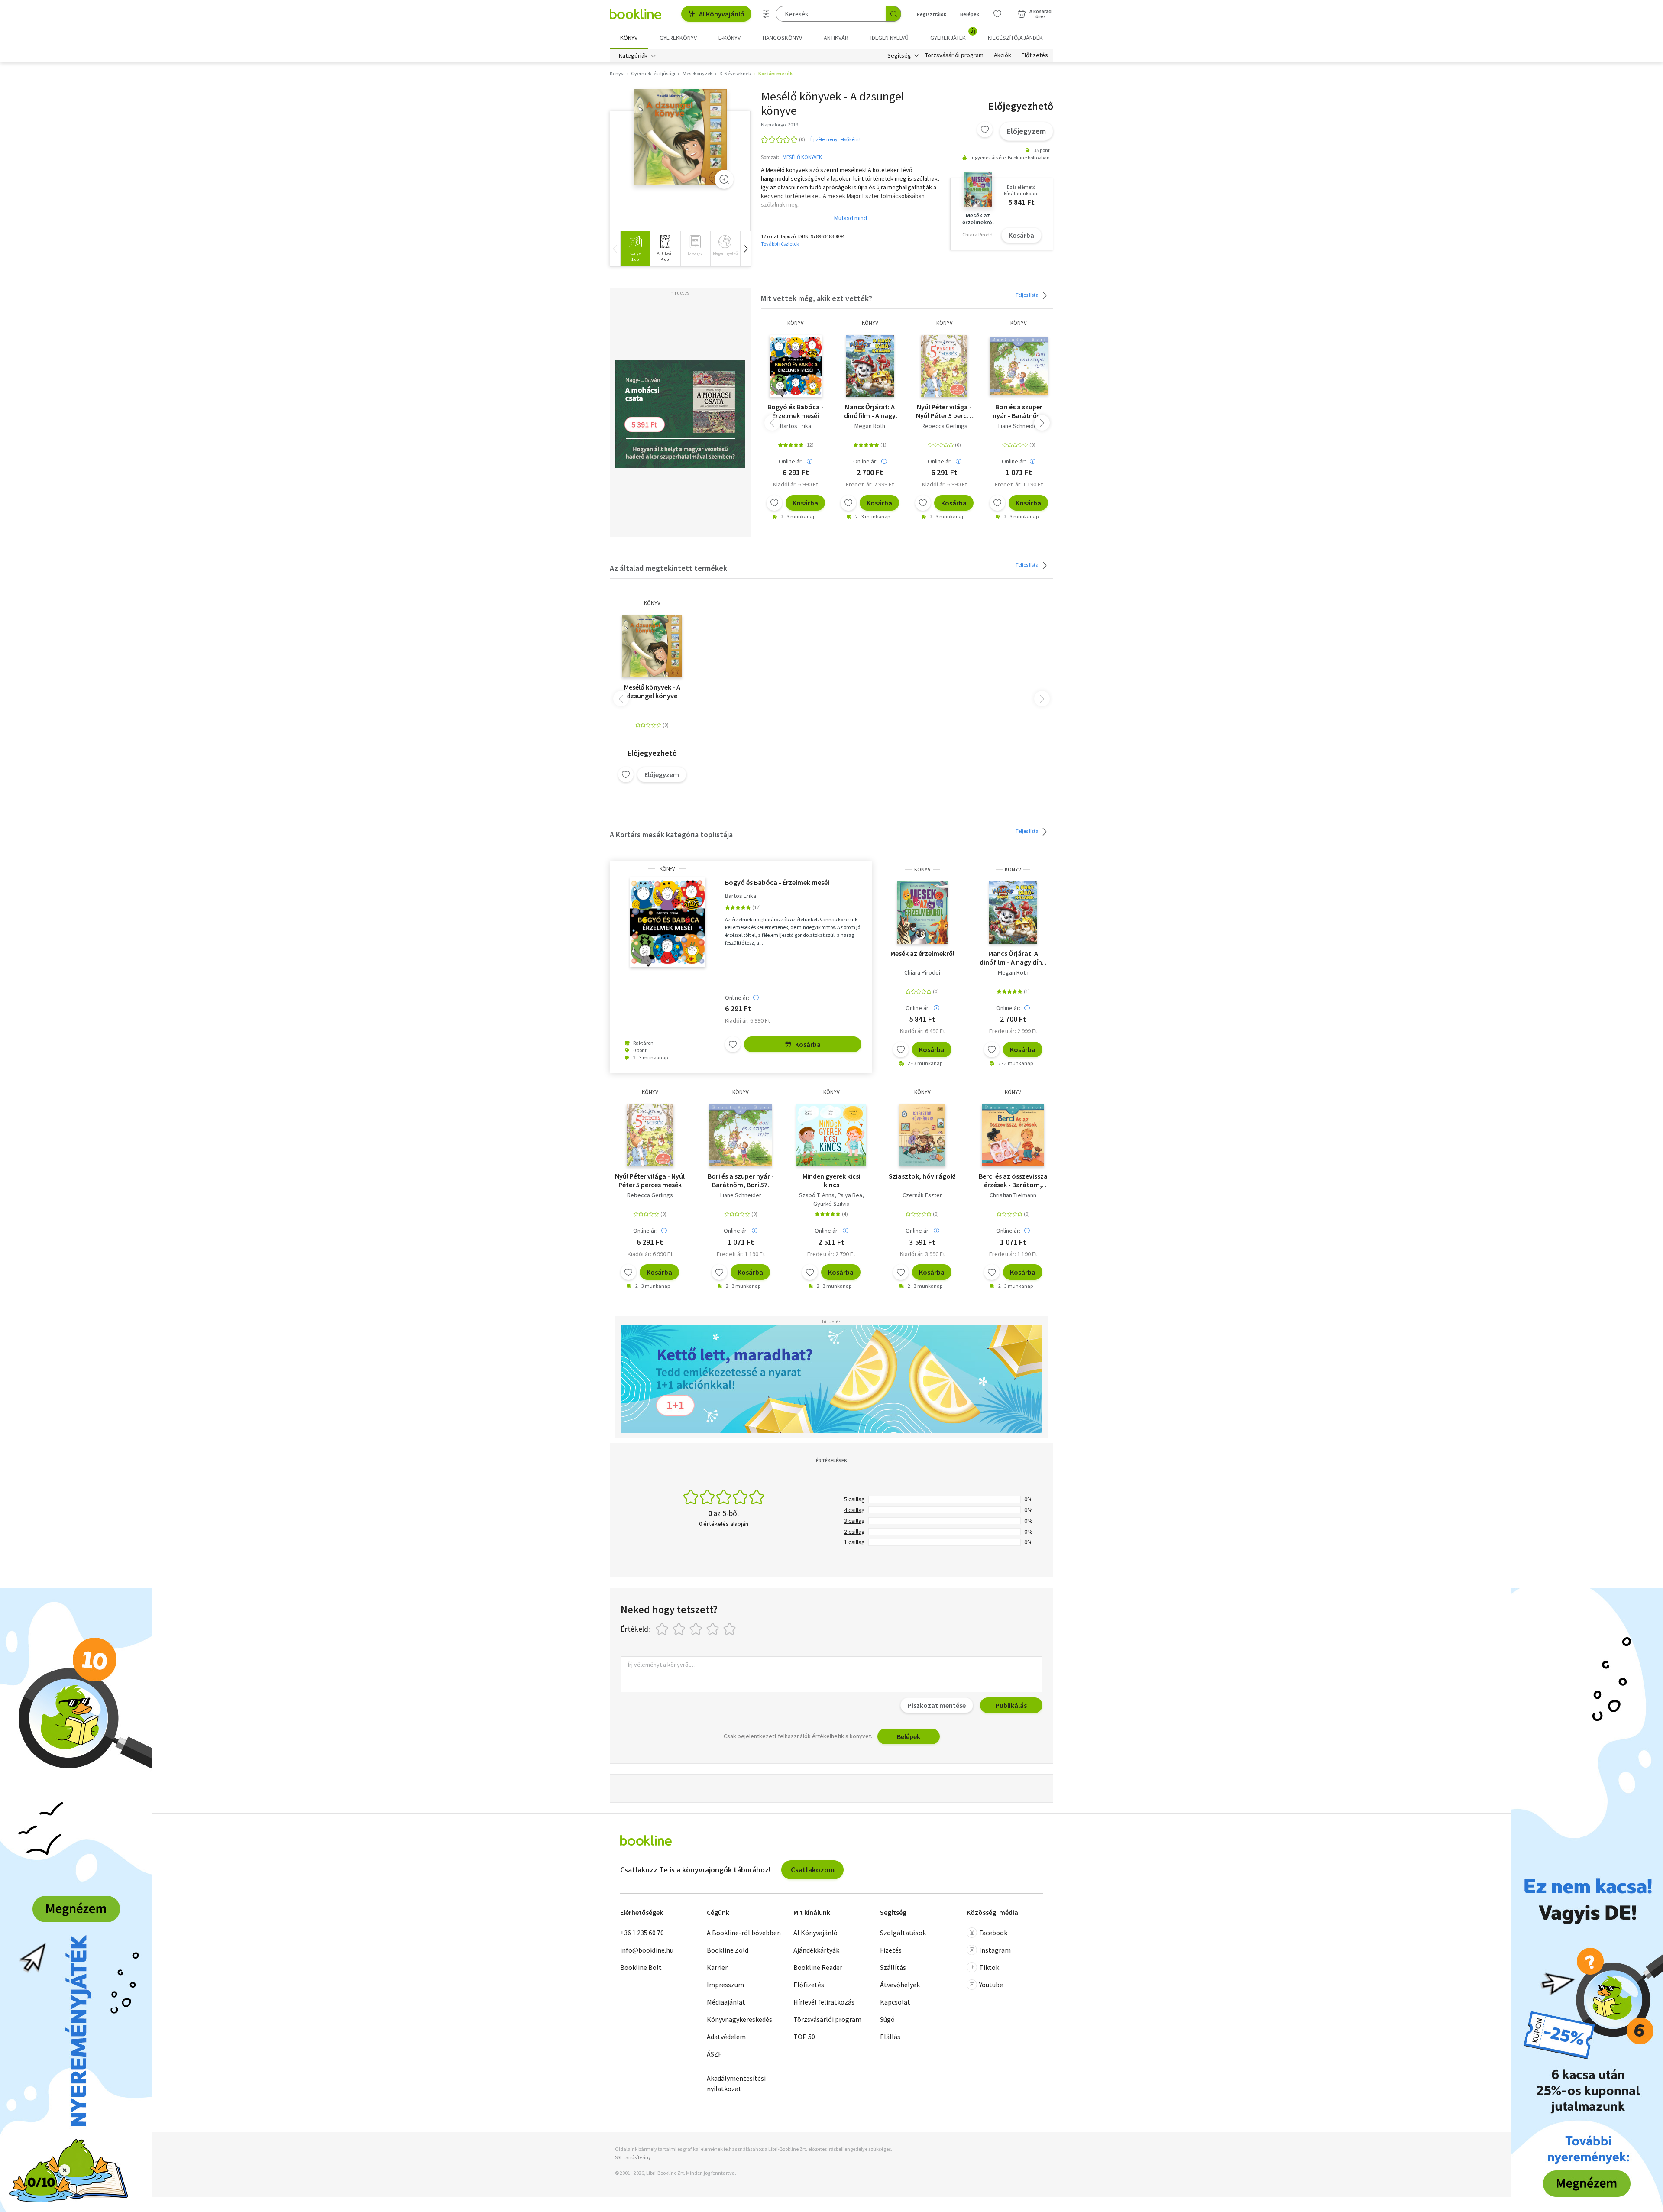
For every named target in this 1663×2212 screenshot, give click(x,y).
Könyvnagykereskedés (739, 2019)
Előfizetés (1035, 55)
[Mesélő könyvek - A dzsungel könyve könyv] (680, 138)
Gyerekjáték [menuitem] (953, 35)
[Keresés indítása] (893, 14)
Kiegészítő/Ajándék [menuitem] (1015, 38)
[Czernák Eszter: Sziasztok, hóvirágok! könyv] (922, 1135)
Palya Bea (850, 1195)
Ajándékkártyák (816, 1950)
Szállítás (893, 1967)
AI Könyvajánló (722, 14)
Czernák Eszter (922, 1195)
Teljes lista (1027, 295)
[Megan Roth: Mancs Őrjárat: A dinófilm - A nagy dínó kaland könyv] (870, 366)
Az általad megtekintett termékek (668, 568)
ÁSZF (714, 2054)
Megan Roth (870, 426)
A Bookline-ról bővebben (744, 1933)
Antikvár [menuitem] (836, 38)
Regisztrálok (932, 14)
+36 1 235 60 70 (642, 1933)
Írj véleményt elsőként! (835, 139)
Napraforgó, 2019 (780, 125)
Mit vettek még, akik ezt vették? (817, 298)
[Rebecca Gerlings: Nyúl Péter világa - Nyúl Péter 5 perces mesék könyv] (944, 366)
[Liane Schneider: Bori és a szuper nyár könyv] (1019, 366)
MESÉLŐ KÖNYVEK (802, 157)
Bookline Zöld (728, 1950)
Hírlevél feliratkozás (824, 2002)
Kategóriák (633, 55)
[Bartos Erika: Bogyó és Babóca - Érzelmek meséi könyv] (796, 366)
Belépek (970, 14)
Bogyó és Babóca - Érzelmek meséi (796, 411)
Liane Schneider (1019, 426)
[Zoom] (724, 179)
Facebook (993, 1933)
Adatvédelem (726, 2037)
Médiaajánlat (726, 2002)
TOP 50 (804, 2037)
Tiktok (989, 1967)
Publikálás (1011, 1705)
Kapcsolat (895, 2002)
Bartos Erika (796, 426)
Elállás (890, 2037)
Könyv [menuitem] (629, 38)
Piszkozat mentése (937, 1705)
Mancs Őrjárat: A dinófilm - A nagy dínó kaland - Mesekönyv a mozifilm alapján (870, 411)
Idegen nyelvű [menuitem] (890, 38)
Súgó (887, 2019)
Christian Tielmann (1013, 1195)
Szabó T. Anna (817, 1195)
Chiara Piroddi (922, 972)
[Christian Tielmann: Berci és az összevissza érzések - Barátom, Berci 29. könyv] (1013, 1135)
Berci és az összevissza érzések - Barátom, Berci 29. (1013, 1180)
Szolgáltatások (903, 1933)
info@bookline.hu (647, 1950)
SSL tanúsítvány (633, 2157)
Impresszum (725, 1985)
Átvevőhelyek (900, 1985)
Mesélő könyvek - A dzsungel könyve (652, 691)
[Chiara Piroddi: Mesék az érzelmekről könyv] (922, 913)
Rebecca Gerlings (945, 426)
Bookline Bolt (641, 1967)
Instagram (995, 1950)
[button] (745, 249)
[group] (635, 249)
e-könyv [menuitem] (730, 38)
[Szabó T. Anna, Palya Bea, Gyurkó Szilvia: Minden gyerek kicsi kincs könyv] (831, 1135)
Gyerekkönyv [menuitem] (678, 38)
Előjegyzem (1026, 131)
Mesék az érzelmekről (922, 953)
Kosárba (1021, 235)
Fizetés (891, 1950)
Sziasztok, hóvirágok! (922, 1176)
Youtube (991, 1985)
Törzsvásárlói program (954, 55)
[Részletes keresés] (766, 14)
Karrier (717, 1967)
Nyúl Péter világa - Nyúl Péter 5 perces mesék (945, 411)
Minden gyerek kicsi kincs (831, 1180)
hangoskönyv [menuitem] (782, 38)
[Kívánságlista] (997, 14)
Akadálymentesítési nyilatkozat (736, 2083)
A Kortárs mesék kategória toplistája (671, 834)
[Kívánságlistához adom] (985, 130)
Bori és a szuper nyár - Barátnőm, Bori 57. (1019, 411)
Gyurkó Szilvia (831, 1204)
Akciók (1003, 55)
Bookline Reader (818, 1967)
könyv (796, 323)
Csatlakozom (813, 1870)
